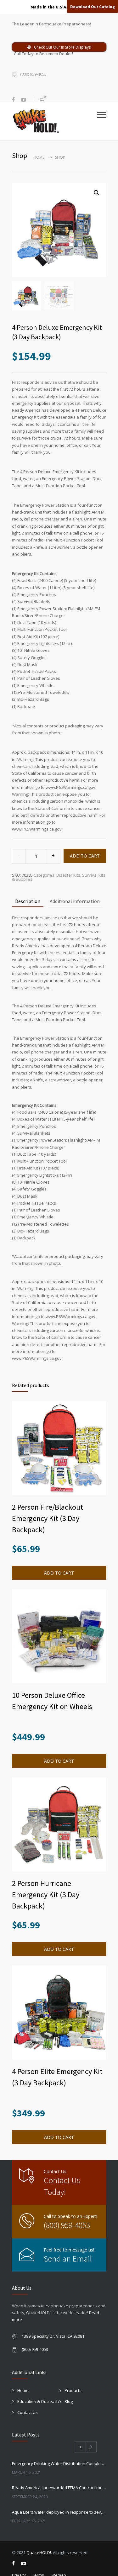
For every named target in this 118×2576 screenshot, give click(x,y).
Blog (69, 2401)
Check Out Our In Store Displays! (63, 47)
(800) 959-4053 (33, 74)
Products (73, 2390)
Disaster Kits (68, 875)
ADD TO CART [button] (59, 1573)
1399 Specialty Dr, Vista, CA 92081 (53, 2336)
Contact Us (28, 2412)
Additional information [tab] (75, 901)
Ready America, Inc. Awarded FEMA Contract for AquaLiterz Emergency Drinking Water (59, 2488)
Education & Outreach (38, 2401)
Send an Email (68, 2259)
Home (39, 157)
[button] (97, 193)
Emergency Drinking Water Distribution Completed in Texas (59, 2463)
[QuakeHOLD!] (54, 121)
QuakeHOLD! (39, 2552)
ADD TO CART (85, 856)
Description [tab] (28, 901)
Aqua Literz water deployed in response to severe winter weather (59, 2512)
